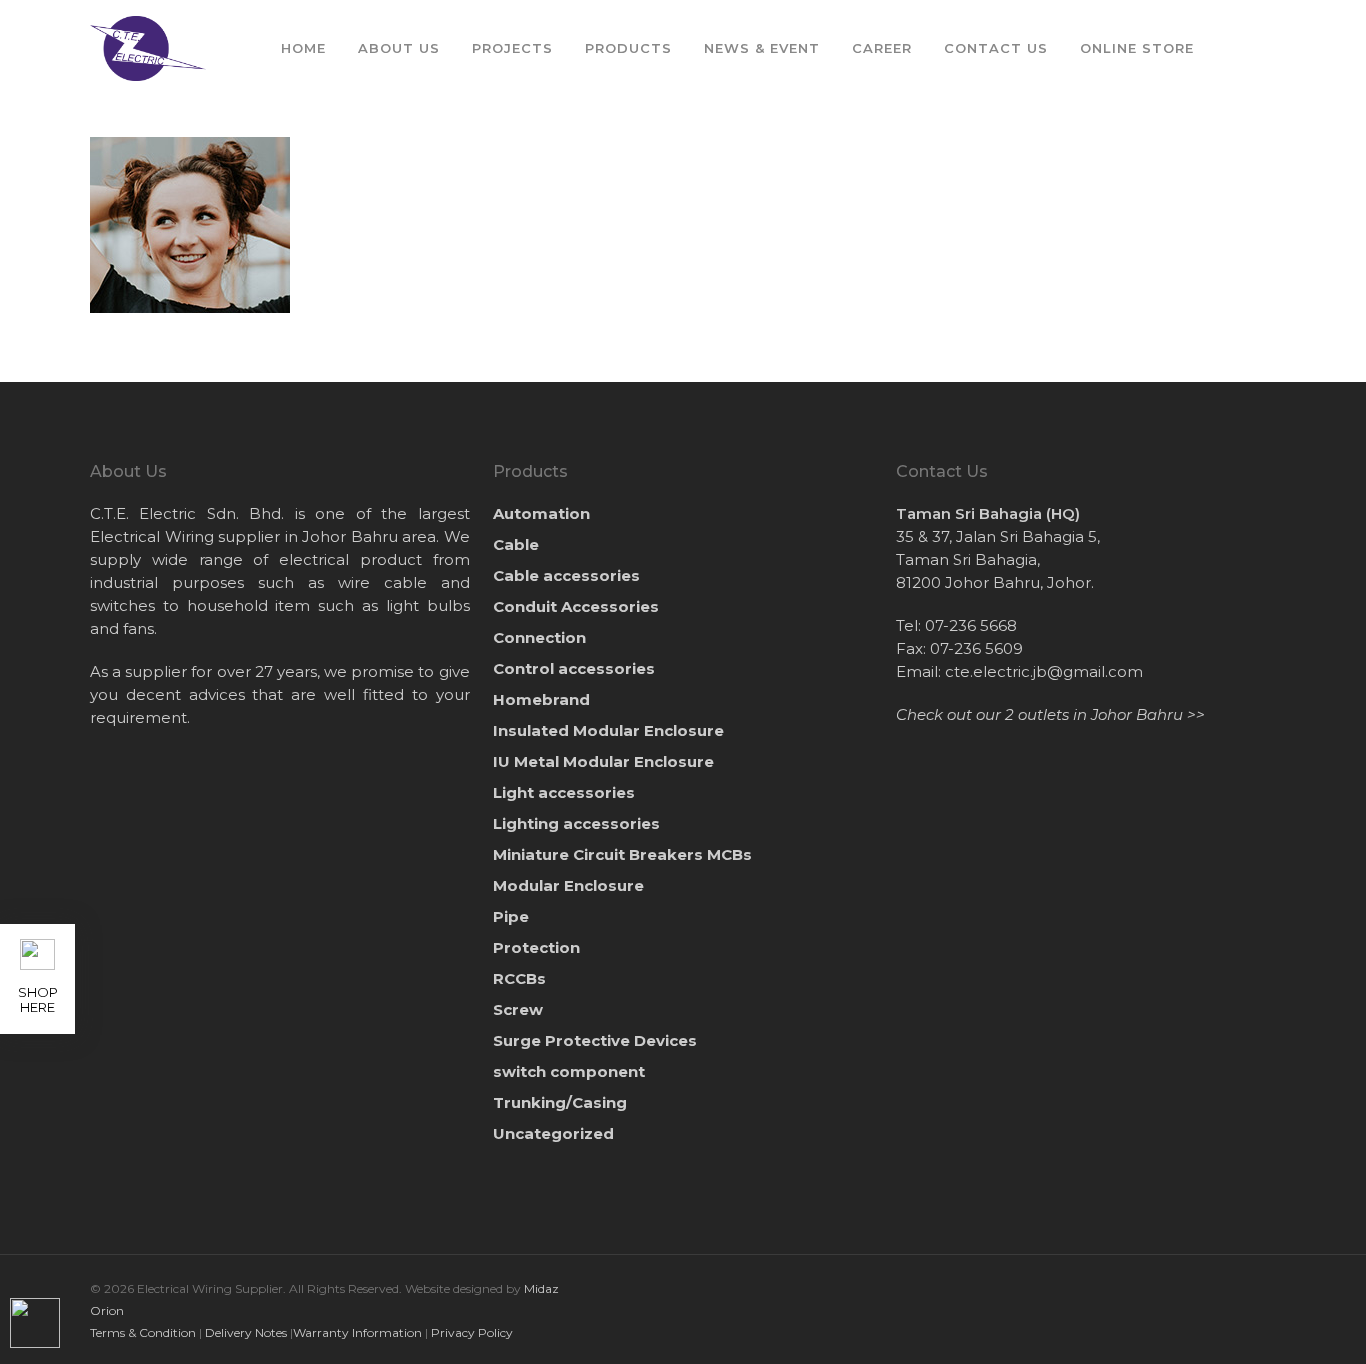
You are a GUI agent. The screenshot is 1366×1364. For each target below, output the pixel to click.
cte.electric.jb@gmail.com (1044, 671)
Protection (536, 947)
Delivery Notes (246, 1332)
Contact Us (996, 48)
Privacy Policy (472, 1332)
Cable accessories (566, 575)
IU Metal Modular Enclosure (603, 761)
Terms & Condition (143, 1332)
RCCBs (519, 978)
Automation (541, 513)
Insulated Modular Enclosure (608, 730)
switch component (569, 1071)
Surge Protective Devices (595, 1040)
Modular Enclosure (568, 885)
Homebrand (541, 699)
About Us (399, 48)
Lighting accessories (576, 823)
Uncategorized (553, 1133)
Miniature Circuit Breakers (622, 854)
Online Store (1137, 48)
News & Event (762, 48)
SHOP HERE (38, 999)
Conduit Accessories (576, 606)
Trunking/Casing (560, 1102)
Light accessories (564, 792)
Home (303, 48)
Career (882, 48)
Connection (539, 637)
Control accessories (574, 668)
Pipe (511, 916)
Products (628, 48)
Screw (518, 1009)
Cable (516, 544)
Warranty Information (357, 1332)
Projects (512, 48)
